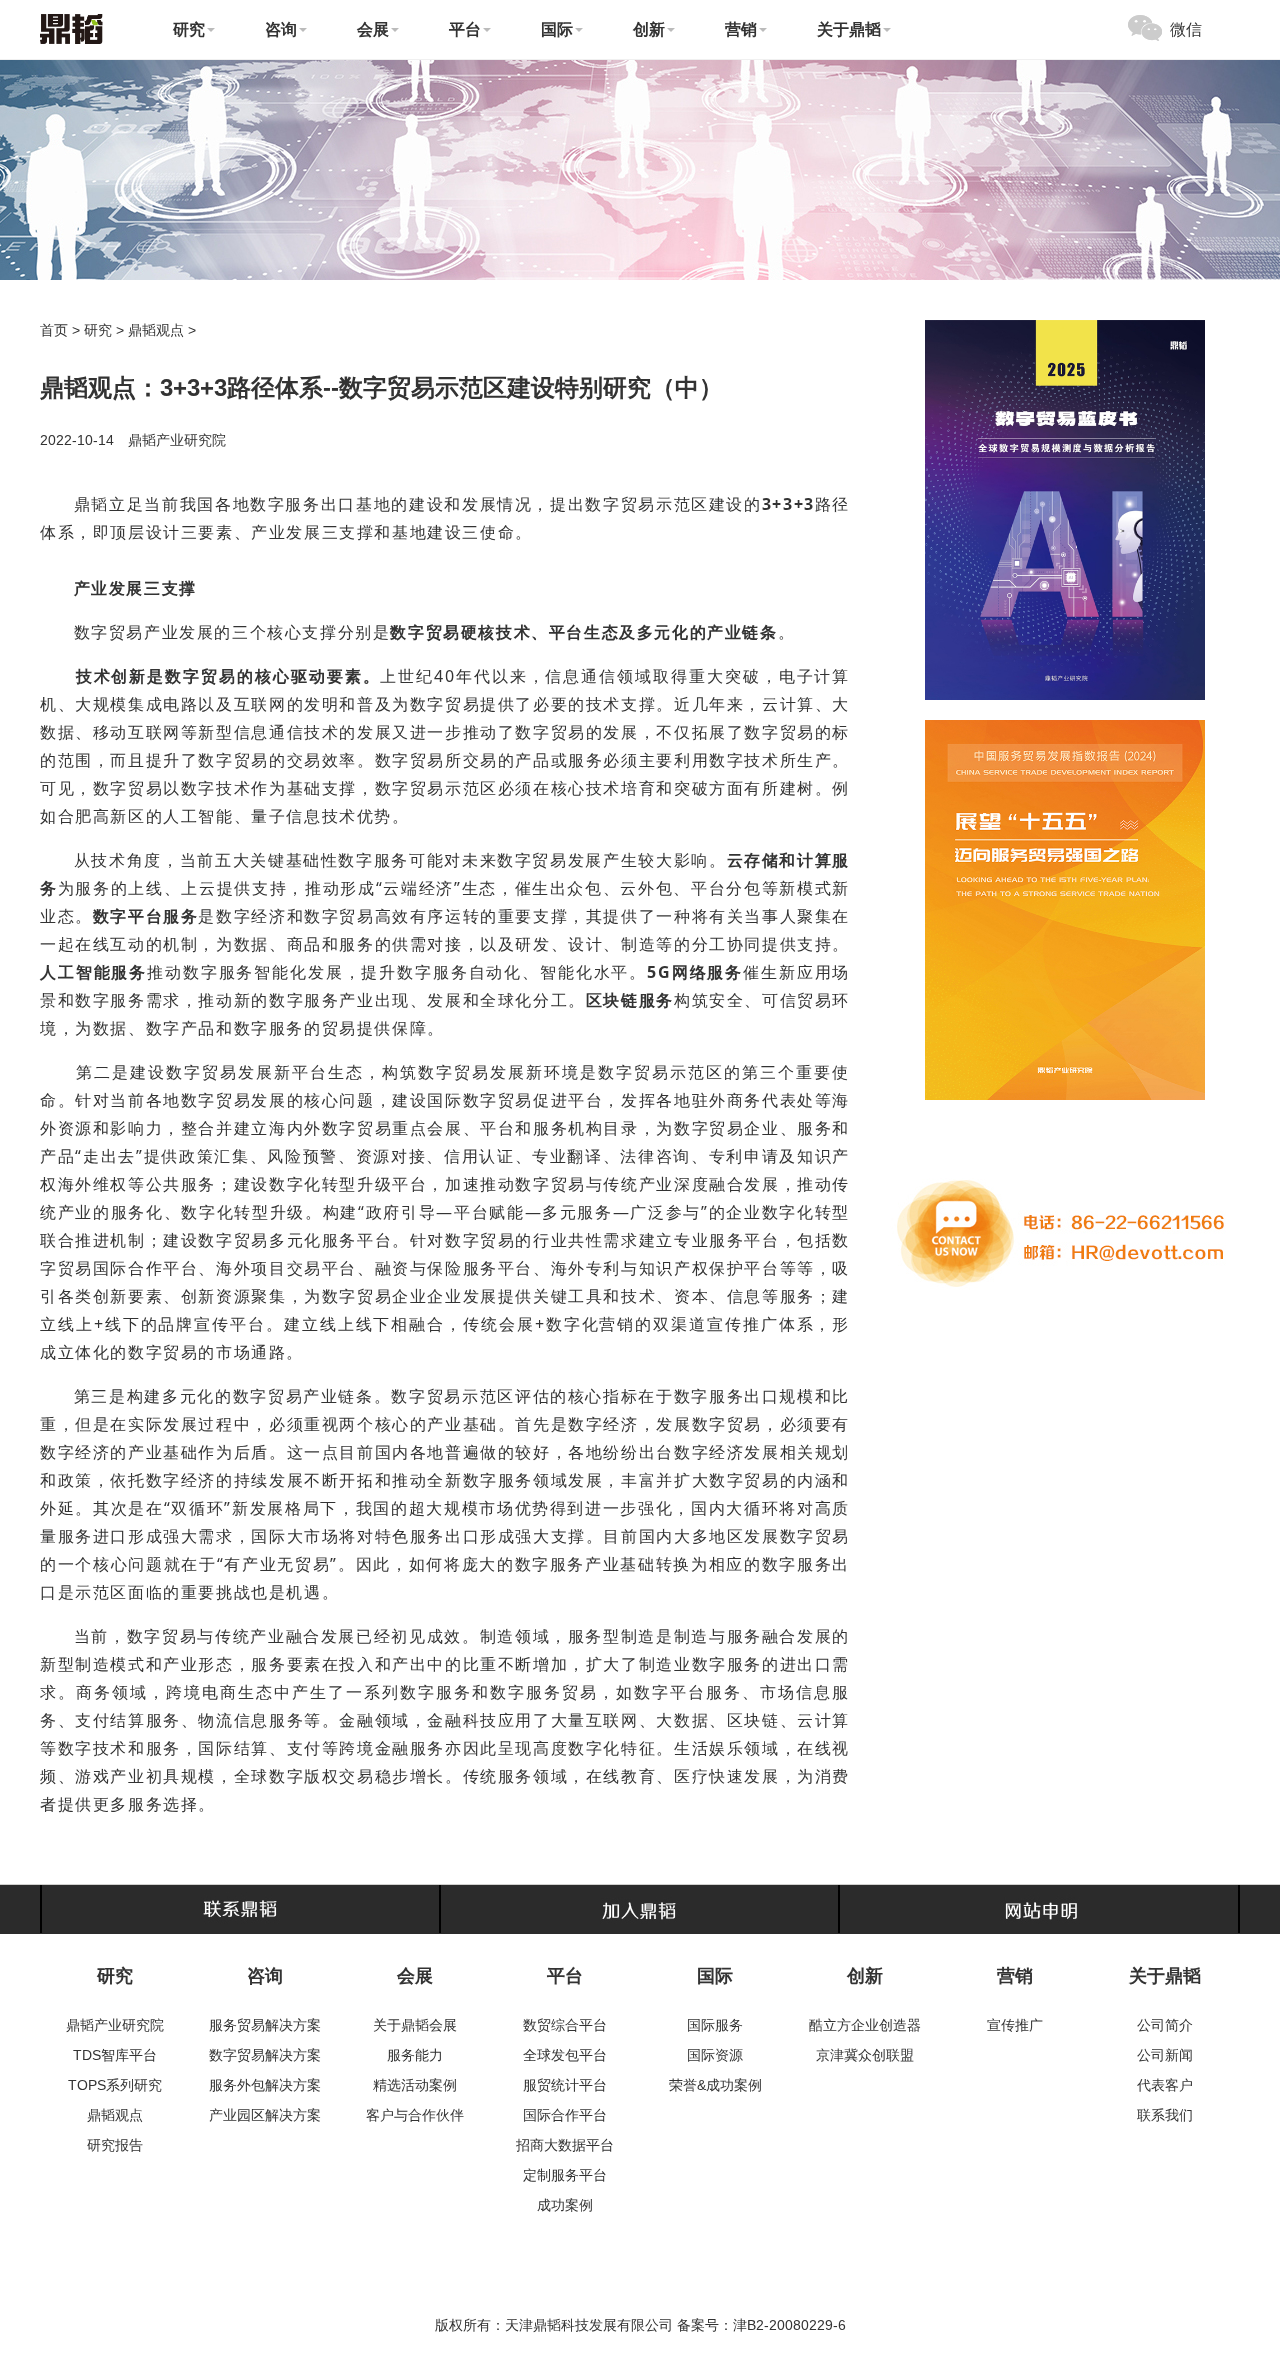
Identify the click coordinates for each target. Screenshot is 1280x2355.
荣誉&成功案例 (715, 2085)
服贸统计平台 (565, 2085)
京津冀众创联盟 (865, 2055)
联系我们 (1165, 2115)
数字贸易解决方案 (265, 2055)
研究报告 (115, 2145)
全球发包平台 (565, 2055)
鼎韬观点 (156, 330)
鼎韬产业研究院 (115, 2025)
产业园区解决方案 (265, 2115)
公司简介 (1165, 2025)
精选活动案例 (415, 2085)
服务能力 (415, 2055)
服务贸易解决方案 (265, 2025)
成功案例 (565, 2205)
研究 (98, 330)
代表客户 (1165, 2085)
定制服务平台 (565, 2175)
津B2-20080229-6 (789, 2325)
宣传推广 (1015, 2025)
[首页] (71, 27)
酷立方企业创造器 (865, 2025)
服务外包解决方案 (265, 2085)
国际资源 (715, 2055)
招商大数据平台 (565, 2145)
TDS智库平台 (115, 2055)
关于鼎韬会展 (415, 2025)
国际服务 (715, 2025)
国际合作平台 (565, 2115)
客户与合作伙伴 (415, 2115)
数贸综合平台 (565, 2025)
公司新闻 (1165, 2055)
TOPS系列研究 (115, 2085)
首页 (54, 330)
